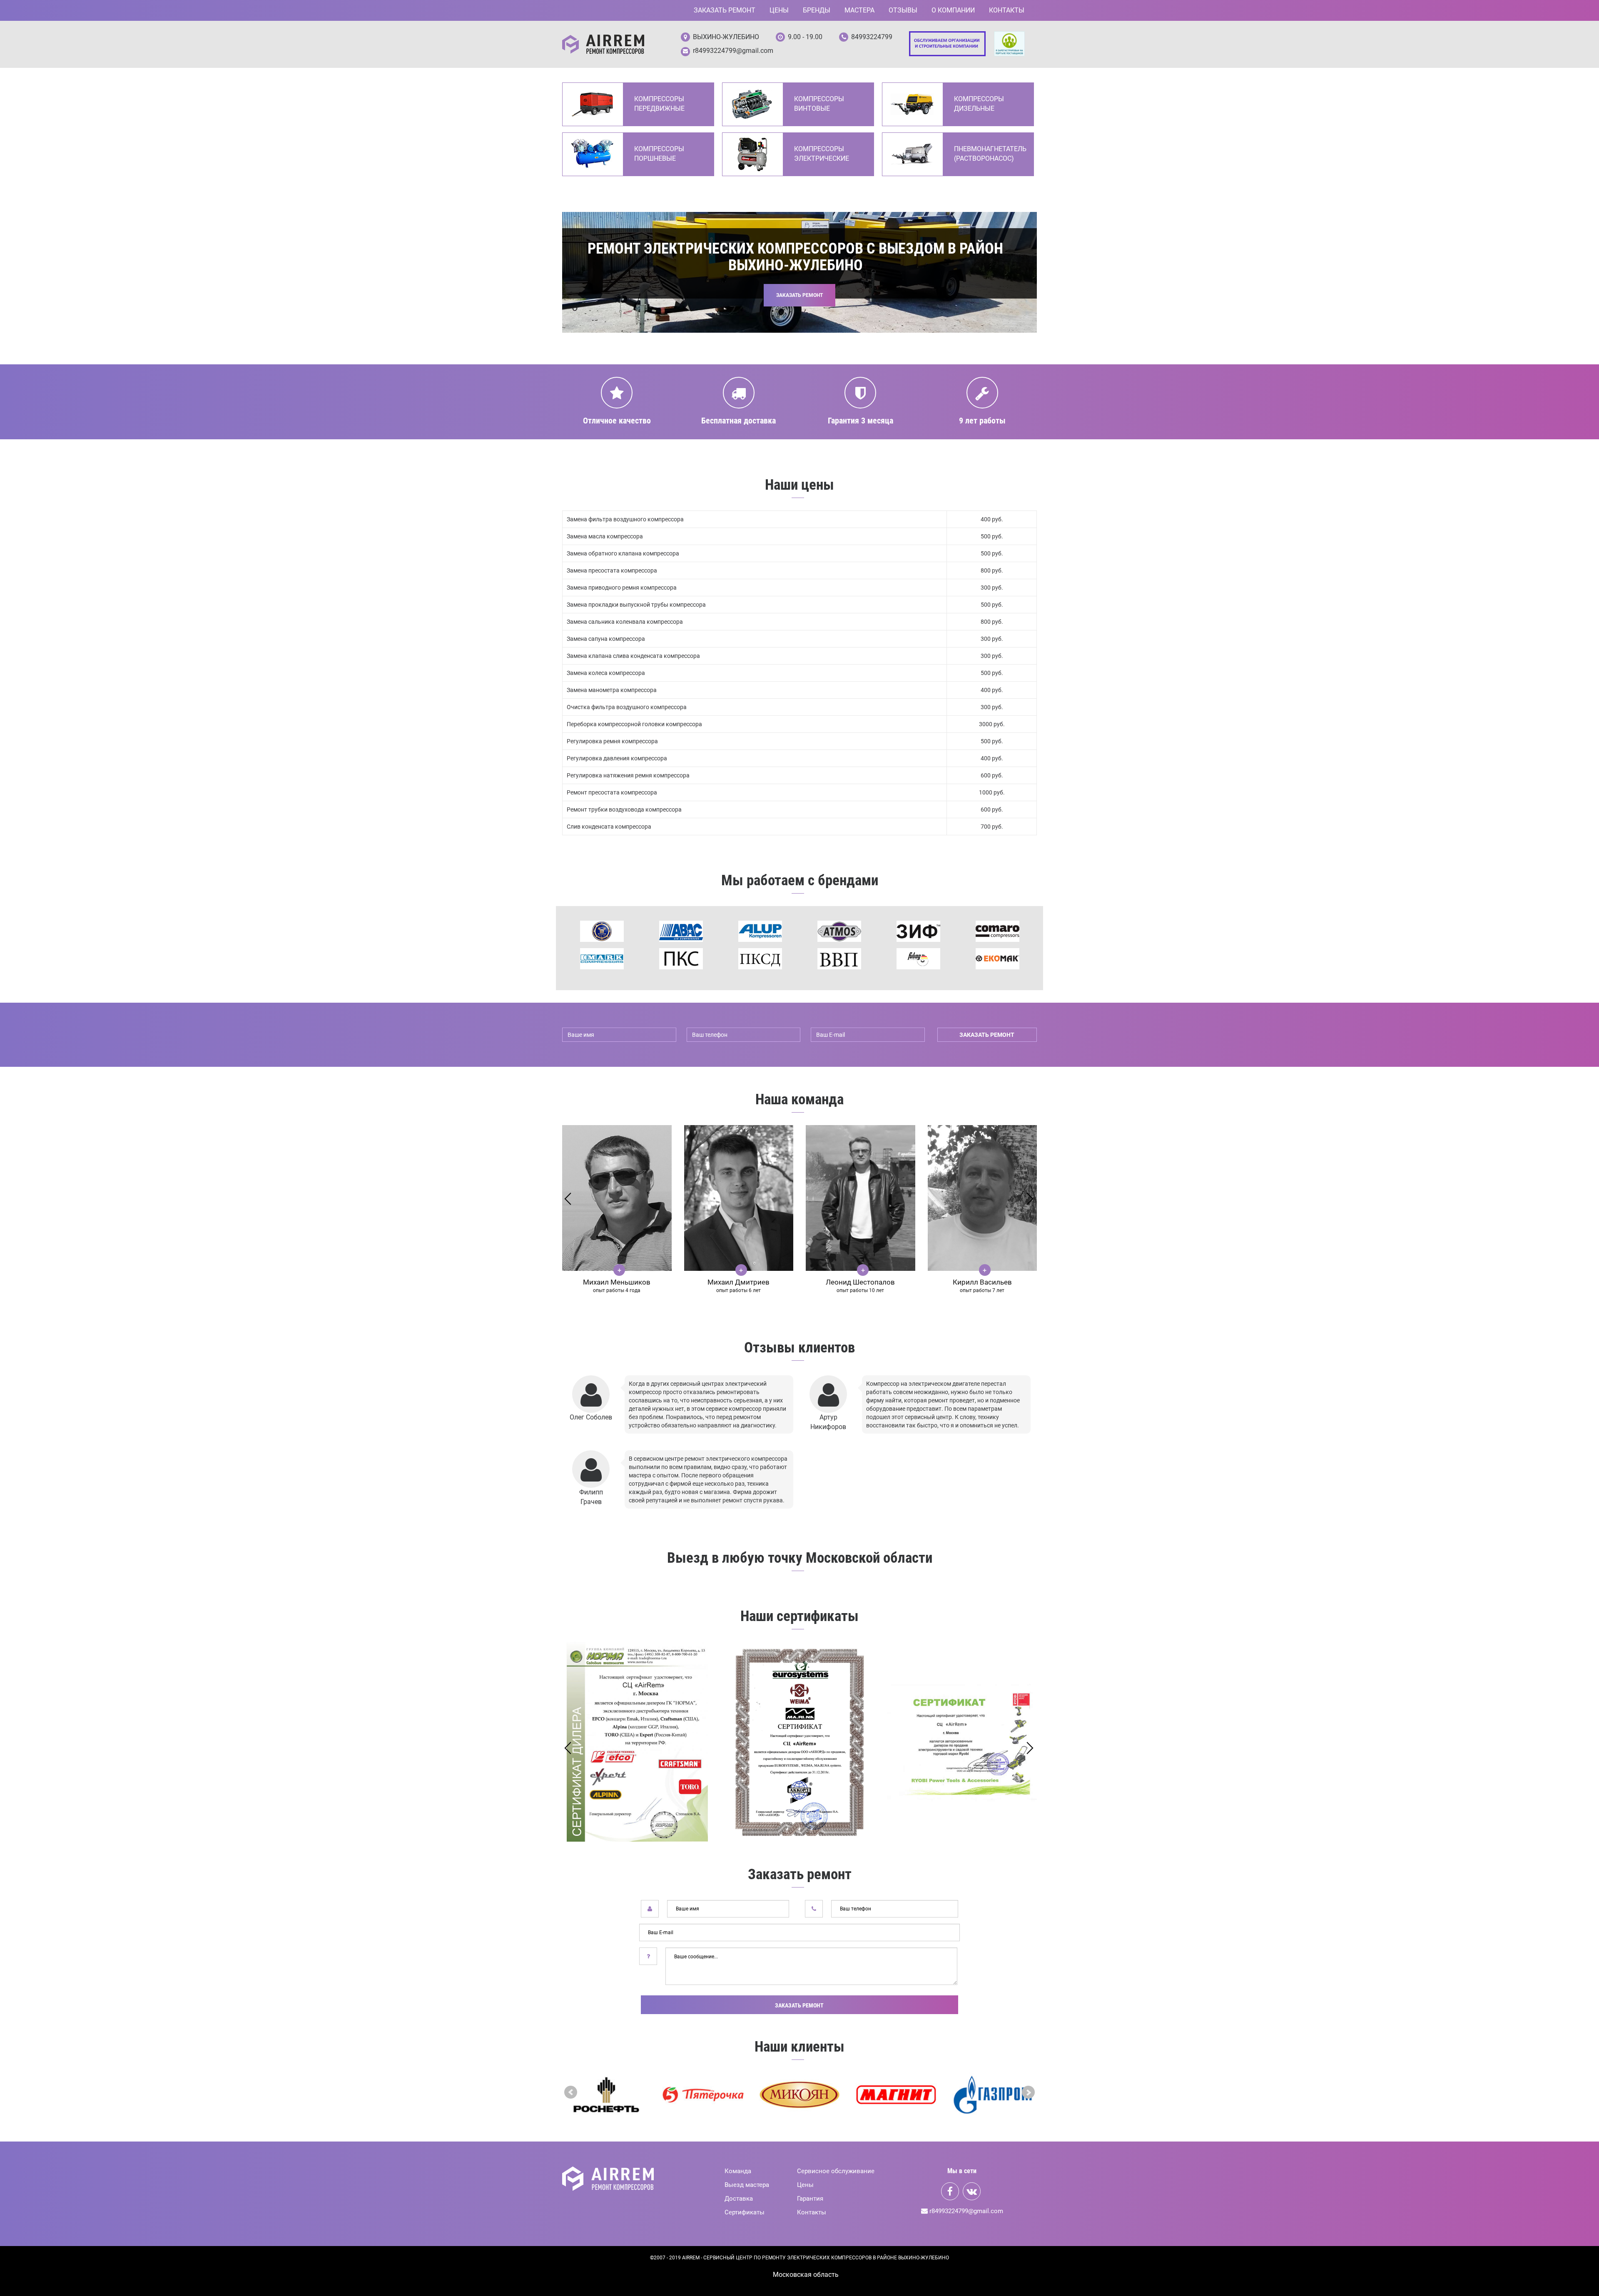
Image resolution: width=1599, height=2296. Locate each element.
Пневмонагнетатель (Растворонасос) (990, 154)
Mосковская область (806, 2275)
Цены (779, 10)
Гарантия (810, 2199)
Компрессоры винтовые (819, 104)
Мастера (859, 10)
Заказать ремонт (725, 10)
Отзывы (903, 10)
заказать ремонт (987, 1035)
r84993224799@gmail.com (733, 51)
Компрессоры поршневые (659, 154)
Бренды (817, 10)
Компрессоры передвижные (659, 104)
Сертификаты (745, 2212)
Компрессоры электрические (822, 154)
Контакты (1007, 10)
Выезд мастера (747, 2185)
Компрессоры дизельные (979, 104)
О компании (953, 10)
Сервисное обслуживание (836, 2171)
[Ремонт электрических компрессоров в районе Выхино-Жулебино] (603, 44)
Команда (738, 2171)
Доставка (739, 2199)
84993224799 (872, 37)
